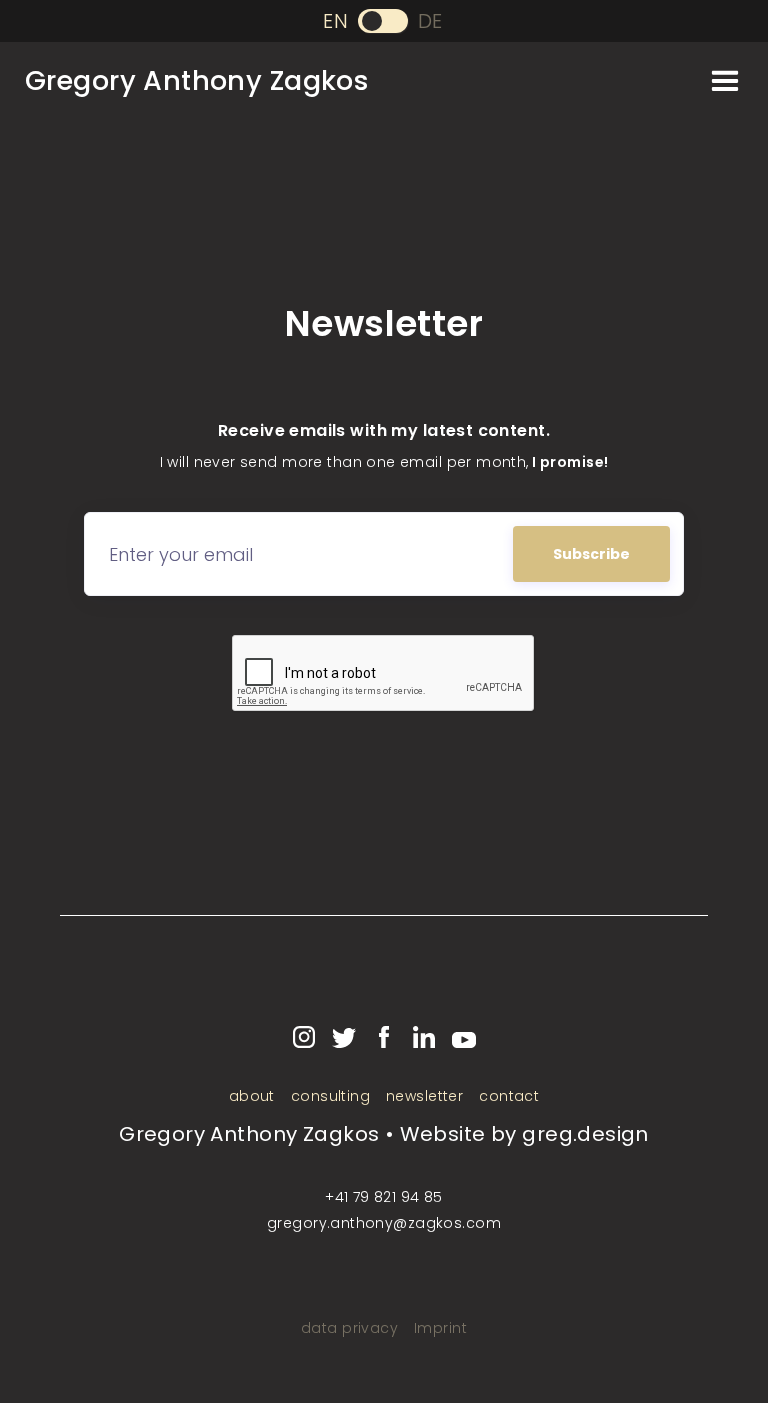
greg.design (585, 1134)
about (252, 1096)
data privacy (349, 1328)
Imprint (440, 1328)
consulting (330, 1096)
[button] (725, 80)
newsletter (424, 1096)
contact (509, 1096)
